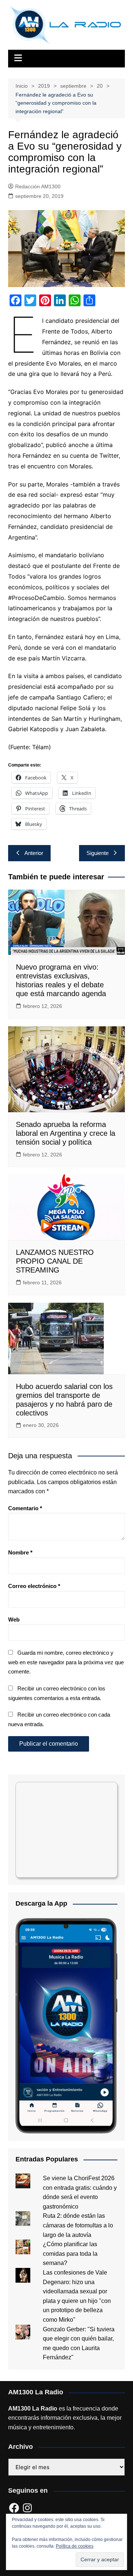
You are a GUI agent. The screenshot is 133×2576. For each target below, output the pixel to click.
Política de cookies (75, 2546)
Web (14, 1619)
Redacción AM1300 (38, 186)
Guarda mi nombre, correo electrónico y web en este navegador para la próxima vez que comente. (66, 1662)
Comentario (25, 1508)
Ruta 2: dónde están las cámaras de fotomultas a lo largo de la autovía (78, 2225)
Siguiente (98, 853)
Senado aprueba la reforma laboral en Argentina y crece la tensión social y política (66, 1133)
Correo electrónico (34, 1586)
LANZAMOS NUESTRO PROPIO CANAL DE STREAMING (55, 1261)
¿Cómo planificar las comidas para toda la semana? (70, 2254)
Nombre (20, 1552)
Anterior (34, 853)
